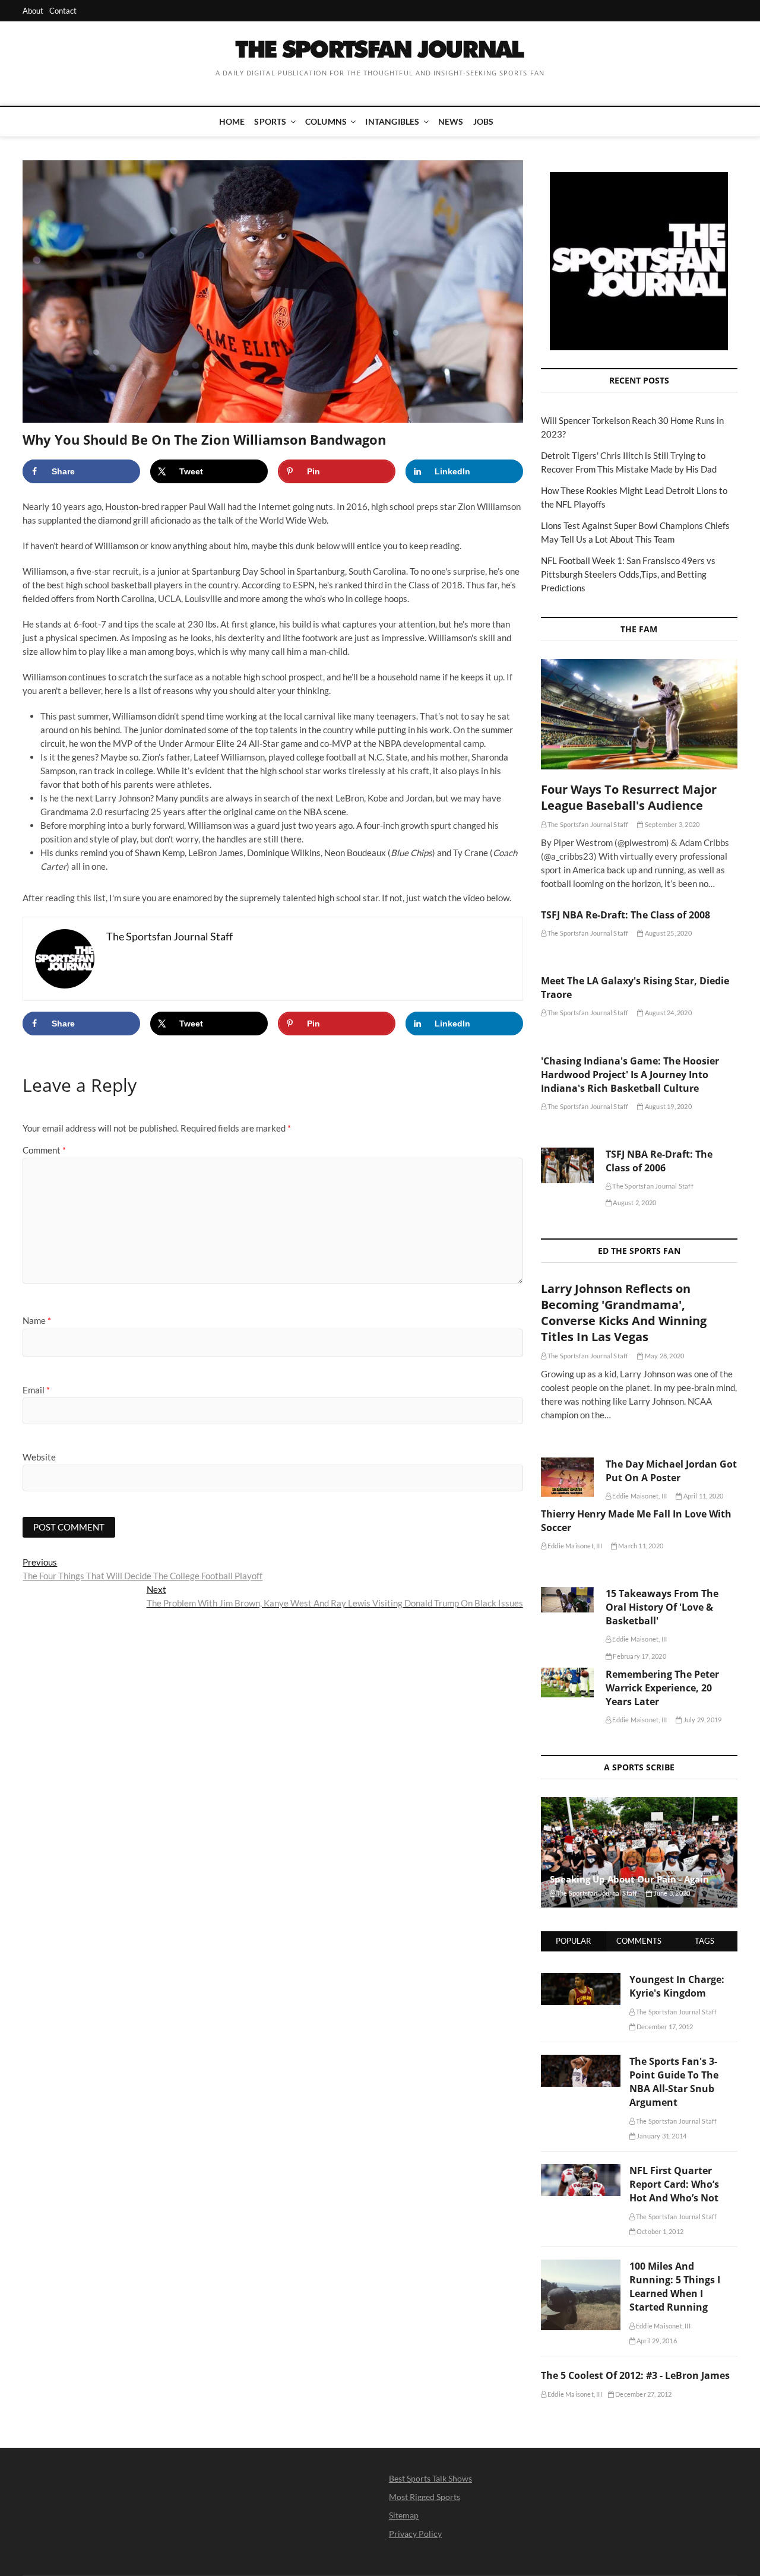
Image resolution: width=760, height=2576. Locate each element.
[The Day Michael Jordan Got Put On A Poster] (567, 1477)
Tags (704, 1941)
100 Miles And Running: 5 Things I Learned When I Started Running (675, 2287)
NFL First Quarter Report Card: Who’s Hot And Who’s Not (674, 2184)
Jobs (484, 121)
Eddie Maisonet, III (639, 1496)
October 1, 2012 (659, 2231)
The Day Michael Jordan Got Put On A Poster (671, 1471)
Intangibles (392, 121)
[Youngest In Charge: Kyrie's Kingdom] (581, 1979)
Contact (63, 11)
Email (36, 1390)
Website (39, 1457)
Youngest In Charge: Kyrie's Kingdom (677, 1986)
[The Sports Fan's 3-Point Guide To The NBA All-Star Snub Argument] (581, 2061)
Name (37, 1320)
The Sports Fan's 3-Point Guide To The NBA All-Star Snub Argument (674, 2082)
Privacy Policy (415, 2534)
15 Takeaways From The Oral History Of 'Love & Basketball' (662, 1607)
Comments (639, 1941)
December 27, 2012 (643, 2394)
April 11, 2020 (702, 1496)
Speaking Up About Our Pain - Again (629, 1879)
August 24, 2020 (667, 1013)
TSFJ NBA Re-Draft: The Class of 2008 (626, 915)
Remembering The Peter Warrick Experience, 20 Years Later (662, 1688)
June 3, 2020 (671, 1893)
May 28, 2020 (664, 1356)
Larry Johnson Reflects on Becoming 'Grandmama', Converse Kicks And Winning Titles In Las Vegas (624, 1313)
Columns (326, 121)
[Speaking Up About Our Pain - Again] (639, 1852)
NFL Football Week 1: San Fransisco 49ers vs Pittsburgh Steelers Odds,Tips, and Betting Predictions (628, 574)
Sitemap (404, 2515)
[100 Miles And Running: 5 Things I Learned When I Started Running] (581, 2266)
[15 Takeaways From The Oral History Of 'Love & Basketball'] (567, 1600)
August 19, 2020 (667, 1106)
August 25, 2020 (667, 933)
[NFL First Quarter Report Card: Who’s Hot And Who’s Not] (581, 2171)
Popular (573, 1941)
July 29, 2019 (702, 1720)
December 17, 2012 (664, 2027)
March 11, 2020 (640, 1546)
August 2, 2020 (634, 1203)
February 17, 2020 (639, 1656)
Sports (270, 121)
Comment (44, 1150)
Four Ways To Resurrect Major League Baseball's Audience (629, 797)
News (451, 121)
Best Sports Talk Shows (430, 2478)
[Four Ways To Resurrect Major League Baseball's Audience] (639, 714)
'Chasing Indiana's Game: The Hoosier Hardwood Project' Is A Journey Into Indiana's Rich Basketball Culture (630, 1075)
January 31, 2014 (661, 2136)
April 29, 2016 (656, 2341)
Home (232, 121)
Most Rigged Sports (425, 2497)
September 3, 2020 (672, 824)
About (33, 11)
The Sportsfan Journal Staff (588, 824)
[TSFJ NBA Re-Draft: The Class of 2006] (567, 1165)
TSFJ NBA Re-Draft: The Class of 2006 (659, 1161)
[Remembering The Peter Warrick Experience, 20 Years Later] (567, 1683)
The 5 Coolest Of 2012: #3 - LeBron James (635, 2375)
